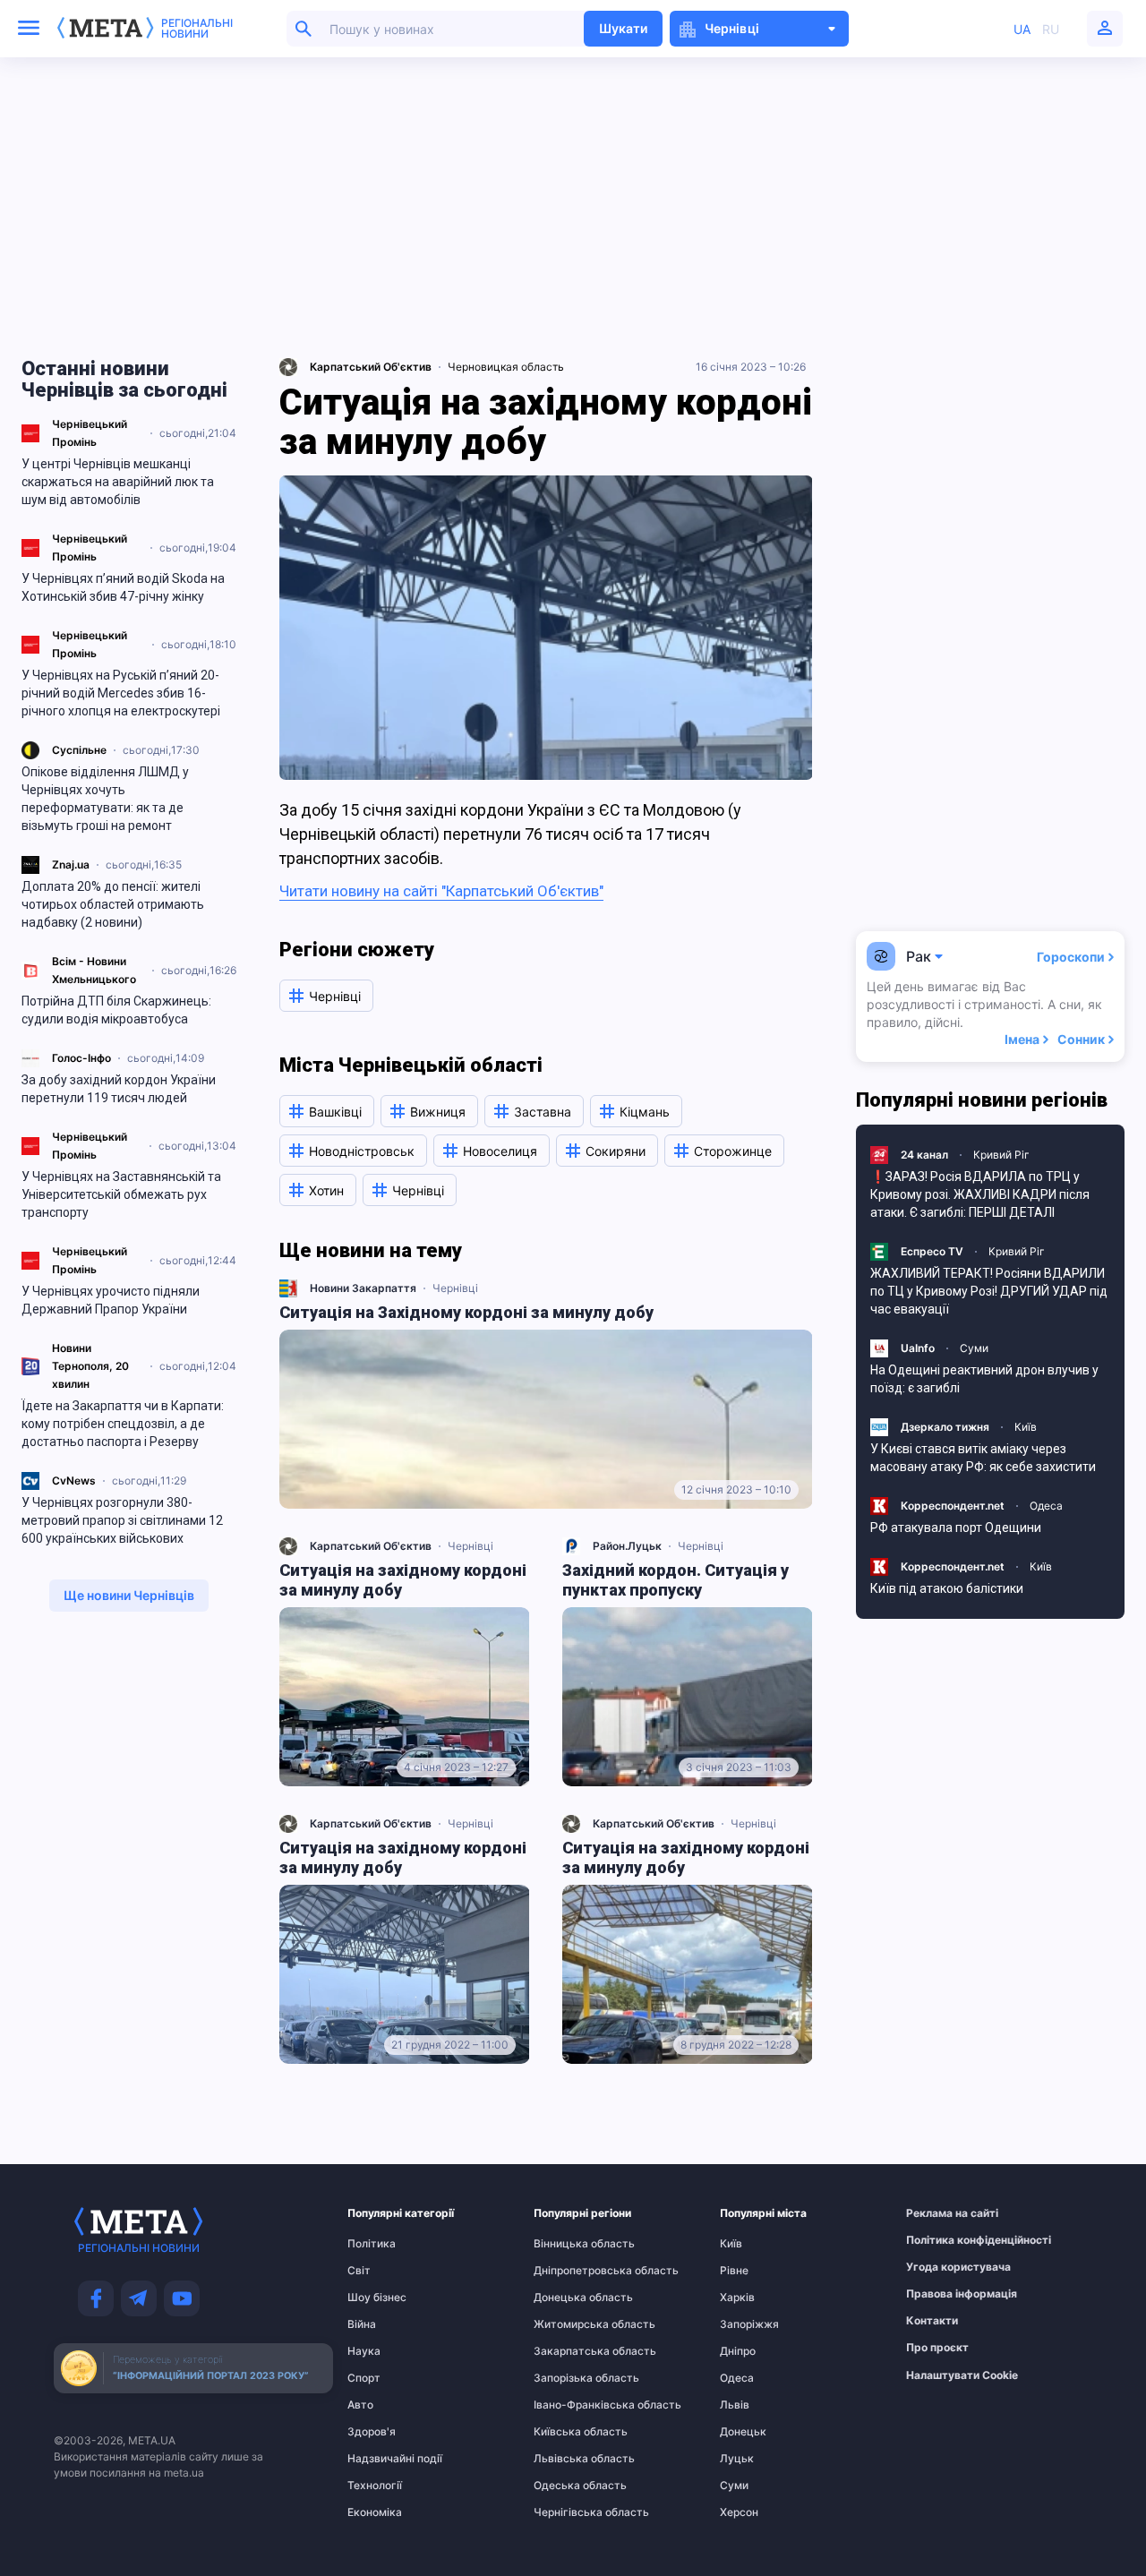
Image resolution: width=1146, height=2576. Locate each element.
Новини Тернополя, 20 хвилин (90, 1366)
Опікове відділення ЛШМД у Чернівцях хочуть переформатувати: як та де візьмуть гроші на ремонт (105, 799)
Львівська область (569, 2459)
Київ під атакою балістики (947, 1588)
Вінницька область (569, 2244)
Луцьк (737, 2459)
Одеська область (569, 2486)
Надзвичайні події (382, 2459)
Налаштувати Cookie (962, 2375)
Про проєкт (937, 2348)
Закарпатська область (569, 2351)
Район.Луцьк (627, 1546)
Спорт (364, 2378)
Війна (362, 2324)
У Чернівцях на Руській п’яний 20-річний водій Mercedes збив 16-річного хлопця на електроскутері (121, 693)
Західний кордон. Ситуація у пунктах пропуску (676, 1580)
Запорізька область (569, 2378)
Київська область (569, 2432)
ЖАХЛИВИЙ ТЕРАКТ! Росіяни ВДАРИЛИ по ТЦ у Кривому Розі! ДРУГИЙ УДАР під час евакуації (989, 1291)
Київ (1026, 1427)
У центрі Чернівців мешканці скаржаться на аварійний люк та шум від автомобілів (118, 482)
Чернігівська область (569, 2512)
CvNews (74, 1481)
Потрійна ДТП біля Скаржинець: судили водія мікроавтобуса (116, 1010)
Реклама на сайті (941, 2213)
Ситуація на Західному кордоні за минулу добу (466, 1312)
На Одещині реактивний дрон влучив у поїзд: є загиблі (984, 1379)
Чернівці (455, 1288)
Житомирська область (569, 2324)
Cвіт (359, 2271)
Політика (372, 2244)
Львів (735, 2405)
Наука (364, 2351)
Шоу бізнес (377, 2298)
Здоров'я (372, 2432)
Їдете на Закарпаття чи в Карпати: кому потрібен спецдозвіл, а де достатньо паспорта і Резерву (123, 1424)
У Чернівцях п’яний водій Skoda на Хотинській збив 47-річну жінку (123, 587)
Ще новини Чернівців (129, 1595)
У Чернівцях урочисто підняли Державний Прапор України (111, 1300)
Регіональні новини (197, 29)
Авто (360, 2405)
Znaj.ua (71, 864)
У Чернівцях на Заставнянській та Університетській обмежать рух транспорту (121, 1194)
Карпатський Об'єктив (371, 1546)
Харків (737, 2298)
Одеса (1046, 1506)
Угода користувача (941, 2267)
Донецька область (569, 2298)
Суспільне (79, 750)
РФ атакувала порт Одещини (956, 1528)
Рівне (734, 2271)
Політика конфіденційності (941, 2240)
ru (1051, 29)
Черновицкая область (506, 367)
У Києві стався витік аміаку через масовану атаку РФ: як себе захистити (983, 1458)
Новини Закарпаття (363, 1288)
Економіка (375, 2512)
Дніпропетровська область (569, 2271)
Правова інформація (941, 2294)
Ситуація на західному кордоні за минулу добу (403, 1580)
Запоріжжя (749, 2324)
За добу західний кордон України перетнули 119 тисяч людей (119, 1089)
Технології (375, 2486)
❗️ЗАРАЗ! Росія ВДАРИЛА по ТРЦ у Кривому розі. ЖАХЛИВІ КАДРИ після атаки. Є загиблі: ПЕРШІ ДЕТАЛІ (980, 1194)
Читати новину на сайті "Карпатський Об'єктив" (441, 891)
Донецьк (743, 2432)
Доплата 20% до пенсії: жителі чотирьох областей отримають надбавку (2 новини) (113, 904)
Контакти (932, 2321)
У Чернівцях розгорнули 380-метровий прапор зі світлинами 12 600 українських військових (122, 1520)
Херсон (739, 2512)
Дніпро (738, 2351)
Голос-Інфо (81, 1058)
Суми (974, 1348)
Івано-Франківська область (569, 2405)
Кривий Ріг (1001, 1155)
